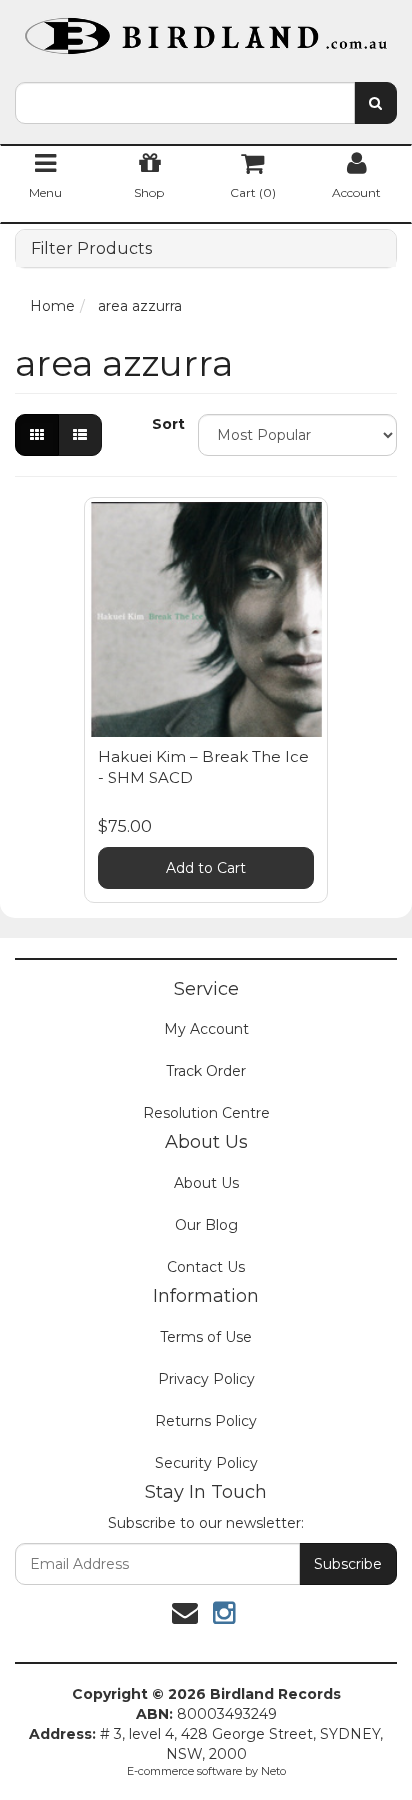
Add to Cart (206, 868)
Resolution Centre (206, 1113)
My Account (206, 1029)
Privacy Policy (206, 1379)
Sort (167, 424)
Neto (273, 1771)
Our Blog (206, 1225)
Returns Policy (206, 1421)
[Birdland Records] (206, 30)
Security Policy (206, 1463)
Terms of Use (206, 1337)
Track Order (206, 1071)
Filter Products (91, 249)
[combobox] (185, 103)
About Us (206, 1183)
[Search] (375, 103)
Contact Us (206, 1267)
